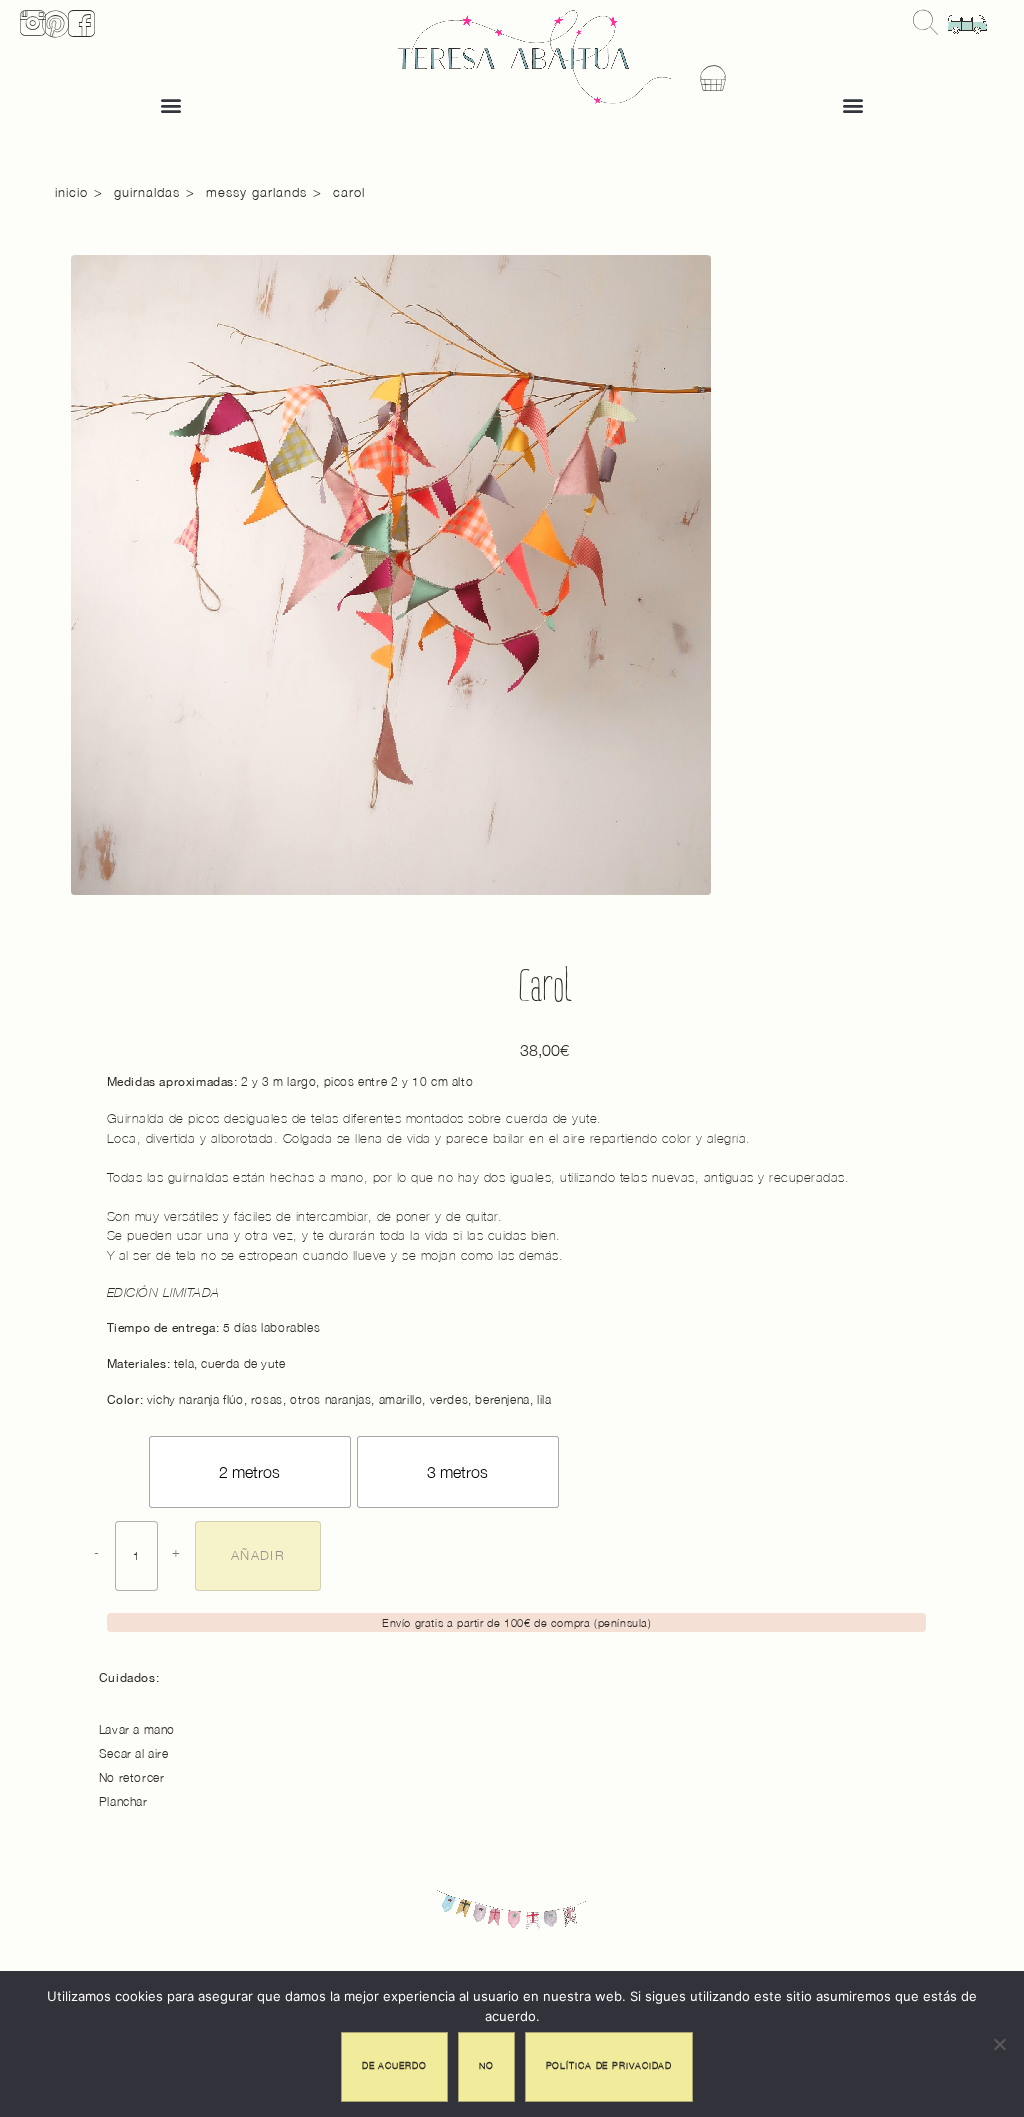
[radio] (250, 1472)
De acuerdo (394, 2062)
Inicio (71, 192)
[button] (170, 104)
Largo (66, 1457)
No (486, 2062)
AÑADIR (253, 1555)
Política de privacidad (609, 2062)
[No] (999, 2044)
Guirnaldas (147, 192)
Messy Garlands (256, 192)
